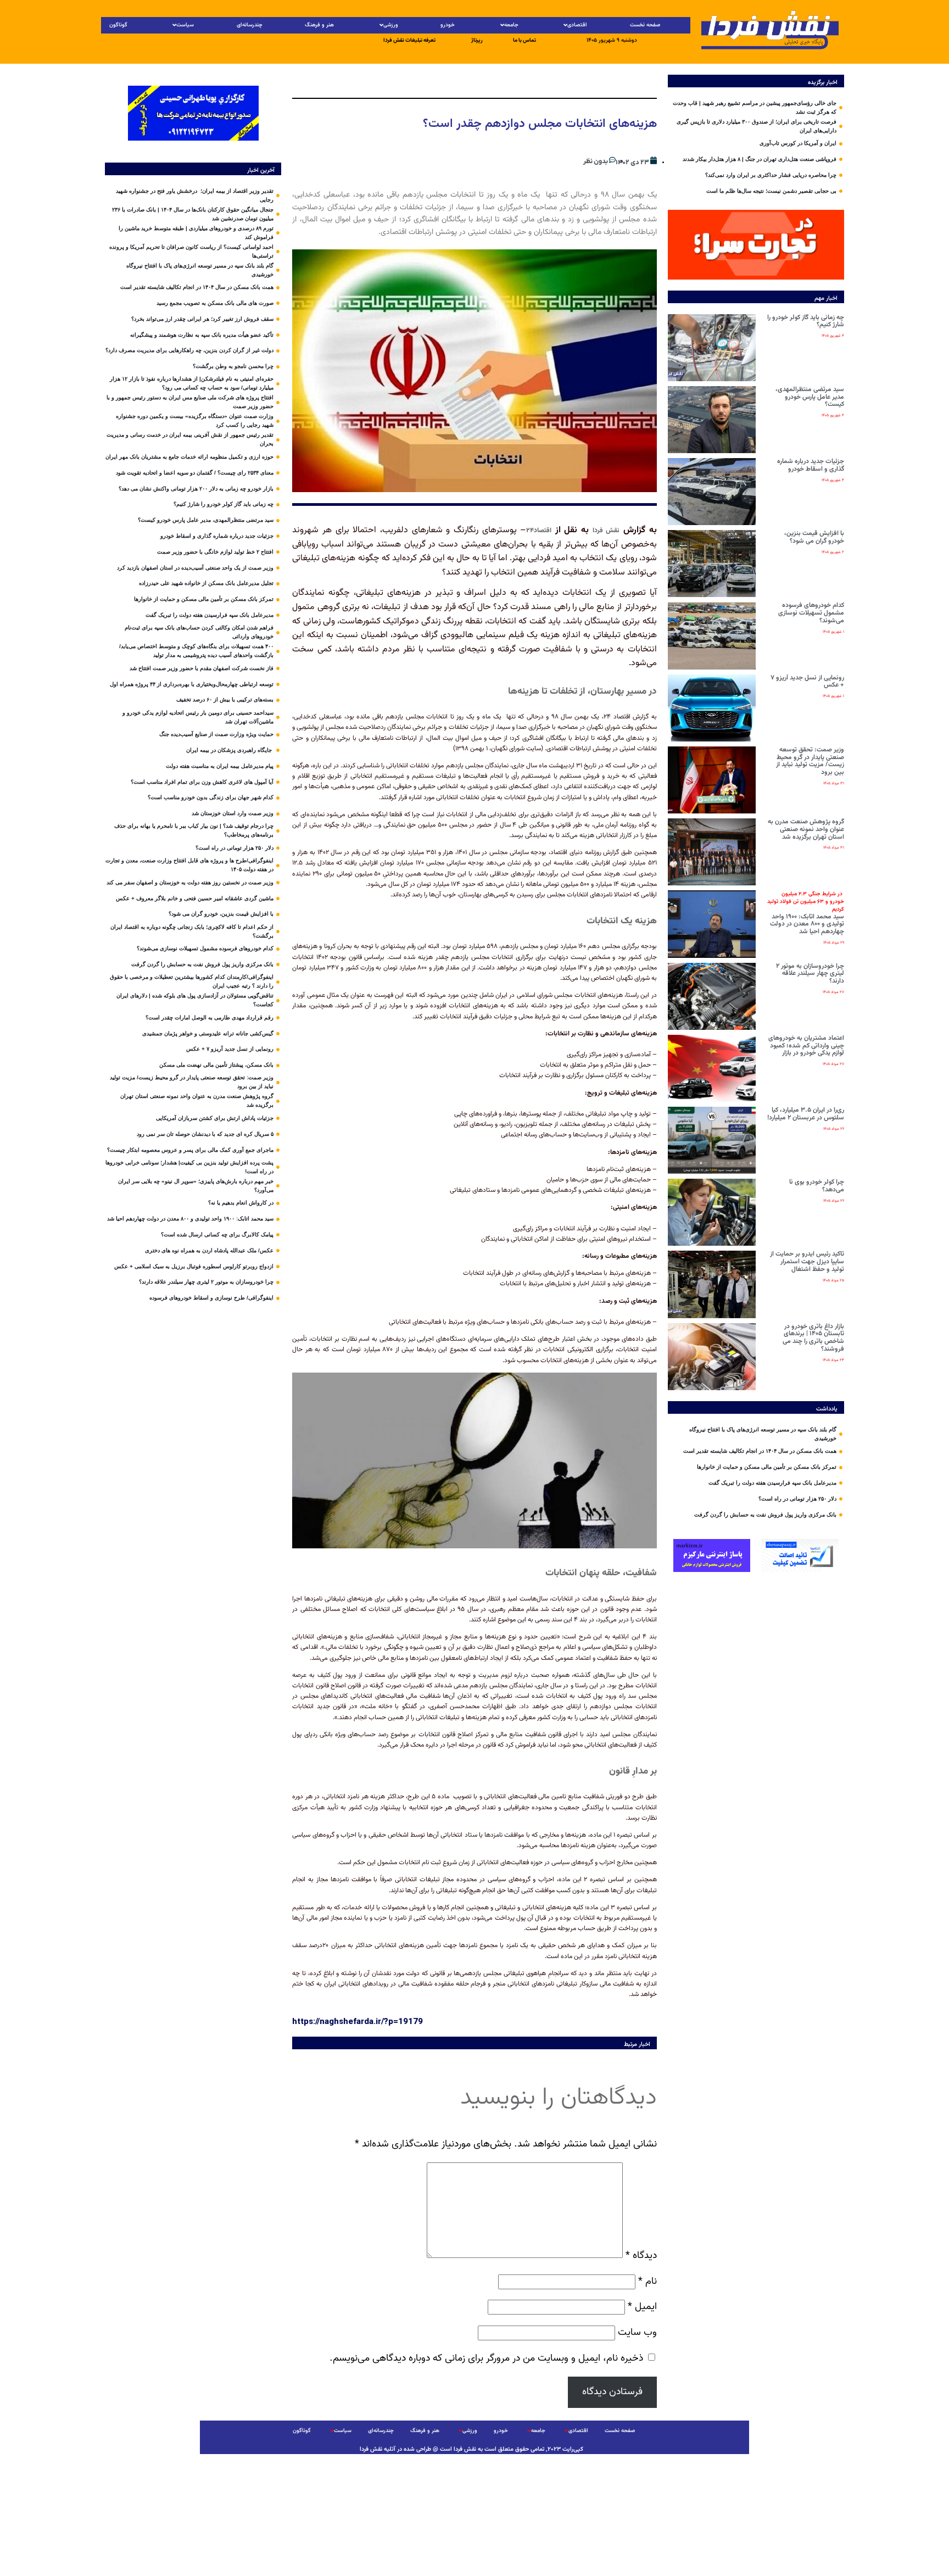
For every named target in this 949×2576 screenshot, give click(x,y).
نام (647, 2281)
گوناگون (118, 25)
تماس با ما (524, 40)
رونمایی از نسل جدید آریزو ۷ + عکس (807, 682)
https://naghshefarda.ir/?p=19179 (358, 2021)
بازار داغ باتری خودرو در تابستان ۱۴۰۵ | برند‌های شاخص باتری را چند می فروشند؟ (813, 1338)
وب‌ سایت (637, 2332)
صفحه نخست (645, 25)
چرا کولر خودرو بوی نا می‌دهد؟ (817, 1186)
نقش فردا (606, 531)
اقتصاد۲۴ (539, 531)
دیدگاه (641, 2256)
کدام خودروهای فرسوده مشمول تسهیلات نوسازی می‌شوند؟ (811, 613)
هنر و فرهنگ (319, 25)
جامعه (511, 25)
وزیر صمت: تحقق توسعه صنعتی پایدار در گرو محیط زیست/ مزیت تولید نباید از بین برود (810, 761)
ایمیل (642, 2307)
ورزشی (391, 25)
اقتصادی (577, 25)
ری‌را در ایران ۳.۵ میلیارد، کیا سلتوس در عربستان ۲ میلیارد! (806, 1114)
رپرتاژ (477, 40)
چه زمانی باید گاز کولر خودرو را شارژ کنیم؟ (806, 321)
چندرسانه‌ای (250, 25)
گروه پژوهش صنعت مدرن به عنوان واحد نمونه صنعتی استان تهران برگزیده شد (806, 829)
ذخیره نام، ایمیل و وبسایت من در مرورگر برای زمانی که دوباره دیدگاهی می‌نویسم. (486, 2358)
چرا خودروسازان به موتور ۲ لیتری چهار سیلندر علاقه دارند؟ (810, 974)
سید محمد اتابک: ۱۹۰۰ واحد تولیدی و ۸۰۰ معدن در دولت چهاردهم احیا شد (806, 913)
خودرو (448, 25)
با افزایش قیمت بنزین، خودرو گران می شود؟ (814, 537)
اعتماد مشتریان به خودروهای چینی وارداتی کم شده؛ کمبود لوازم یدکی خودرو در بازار (806, 1046)
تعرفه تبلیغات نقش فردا (409, 40)
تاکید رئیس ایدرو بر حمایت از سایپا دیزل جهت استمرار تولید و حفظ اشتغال (807, 1262)
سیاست (185, 25)
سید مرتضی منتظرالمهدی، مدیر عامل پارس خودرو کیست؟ (810, 397)
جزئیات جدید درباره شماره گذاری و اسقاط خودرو (811, 465)
